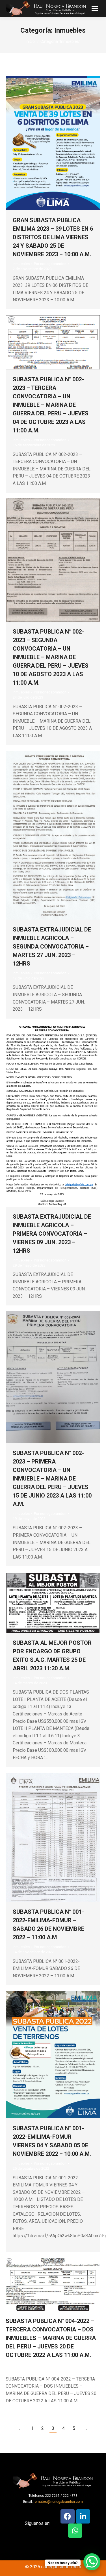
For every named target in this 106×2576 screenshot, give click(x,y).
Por (50, 264)
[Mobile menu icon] (95, 9)
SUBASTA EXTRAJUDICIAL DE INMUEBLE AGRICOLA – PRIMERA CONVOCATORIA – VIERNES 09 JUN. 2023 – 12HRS (52, 1234)
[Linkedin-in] (83, 2516)
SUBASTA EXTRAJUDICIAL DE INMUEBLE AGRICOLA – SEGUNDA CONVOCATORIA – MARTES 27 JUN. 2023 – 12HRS (52, 947)
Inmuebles (21, 264)
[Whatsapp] (75, 2531)
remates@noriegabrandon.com (58, 2502)
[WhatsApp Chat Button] (92, 2562)
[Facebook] (68, 2516)
